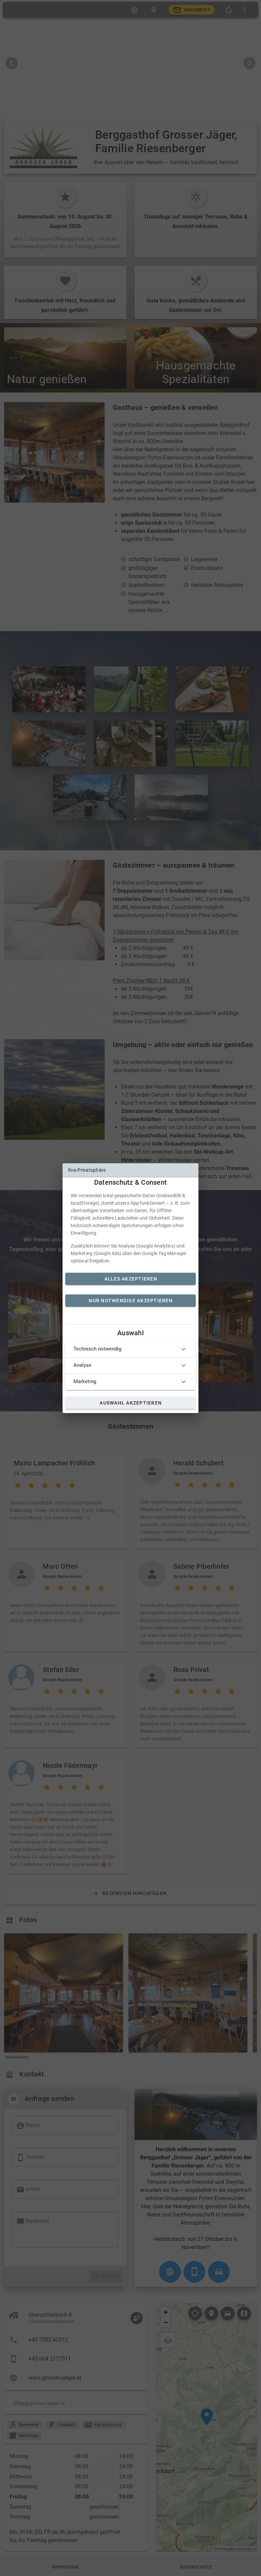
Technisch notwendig (97, 1349)
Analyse (82, 1365)
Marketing (85, 1381)
